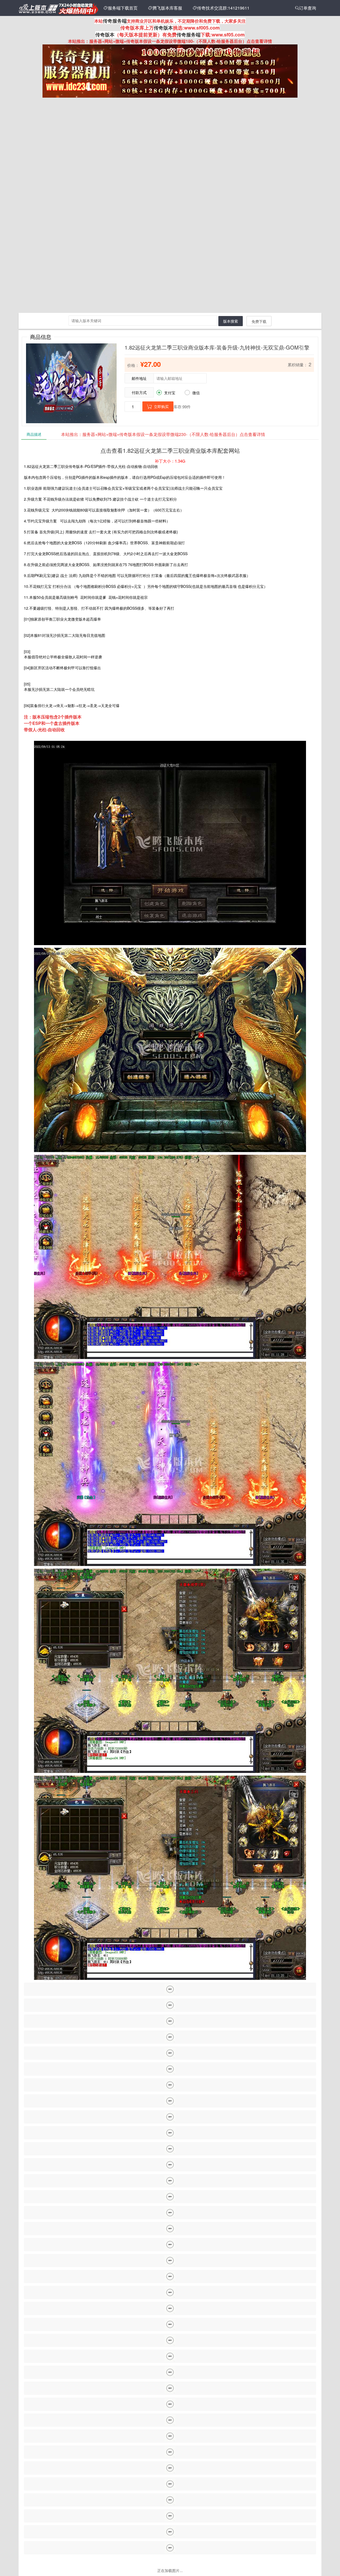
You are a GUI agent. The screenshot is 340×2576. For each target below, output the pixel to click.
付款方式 (139, 392)
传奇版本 (163, 28)
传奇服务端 (115, 21)
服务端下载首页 (121, 8)
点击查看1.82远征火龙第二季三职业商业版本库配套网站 (170, 450)
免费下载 (259, 321)
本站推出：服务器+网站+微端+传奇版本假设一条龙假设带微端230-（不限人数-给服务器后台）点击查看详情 (163, 434)
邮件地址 (139, 378)
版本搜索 (231, 321)
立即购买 (158, 406)
